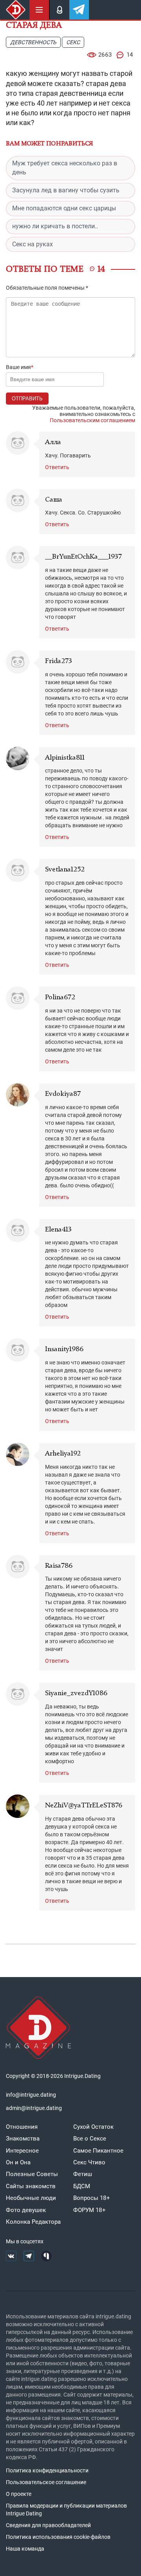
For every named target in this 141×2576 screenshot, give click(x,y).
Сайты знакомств (31, 2186)
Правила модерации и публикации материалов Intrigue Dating (66, 2510)
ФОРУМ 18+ (89, 2210)
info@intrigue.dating (31, 2095)
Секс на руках (33, 244)
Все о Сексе (90, 2139)
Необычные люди (31, 2198)
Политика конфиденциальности (47, 2470)
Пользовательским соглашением (92, 420)
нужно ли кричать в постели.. (55, 226)
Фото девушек (26, 2210)
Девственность (33, 42)
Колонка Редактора (33, 2222)
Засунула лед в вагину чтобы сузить (66, 190)
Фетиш (83, 2174)
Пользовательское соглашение (46, 2482)
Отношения (22, 2127)
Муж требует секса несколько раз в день (65, 168)
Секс (73, 42)
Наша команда (25, 2549)
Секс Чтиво (89, 2162)
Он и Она (18, 2162)
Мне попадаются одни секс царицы (64, 208)
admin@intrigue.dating (34, 2108)
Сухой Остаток (93, 2127)
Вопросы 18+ (92, 2198)
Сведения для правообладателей (48, 2525)
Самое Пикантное (98, 2151)
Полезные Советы (32, 2174)
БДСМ (82, 2186)
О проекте (19, 2494)
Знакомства (23, 2139)
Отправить (27, 399)
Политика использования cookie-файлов (58, 2537)
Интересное (22, 2151)
